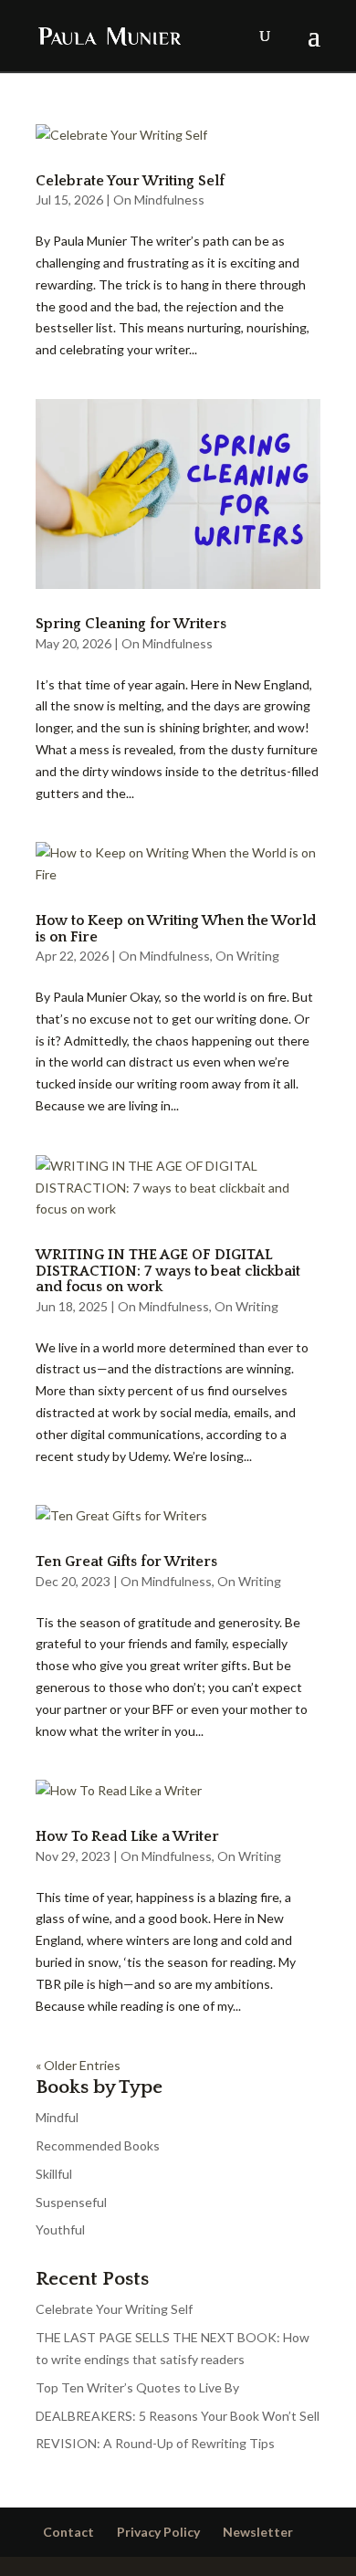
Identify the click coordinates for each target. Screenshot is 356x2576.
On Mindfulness (159, 200)
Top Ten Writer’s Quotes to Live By (137, 2387)
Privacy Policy (158, 2532)
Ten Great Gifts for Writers (126, 1561)
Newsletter (258, 2532)
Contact (68, 2532)
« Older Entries (78, 2065)
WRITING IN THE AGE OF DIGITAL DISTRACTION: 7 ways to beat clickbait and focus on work (168, 1271)
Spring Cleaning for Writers (131, 624)
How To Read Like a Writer (127, 1836)
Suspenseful (71, 2202)
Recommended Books (98, 2145)
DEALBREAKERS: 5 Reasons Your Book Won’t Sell (178, 2416)
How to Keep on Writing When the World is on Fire (176, 929)
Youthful (60, 2229)
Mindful (57, 2117)
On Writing (247, 956)
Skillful (54, 2174)
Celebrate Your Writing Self (130, 181)
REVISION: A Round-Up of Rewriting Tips (155, 2443)
